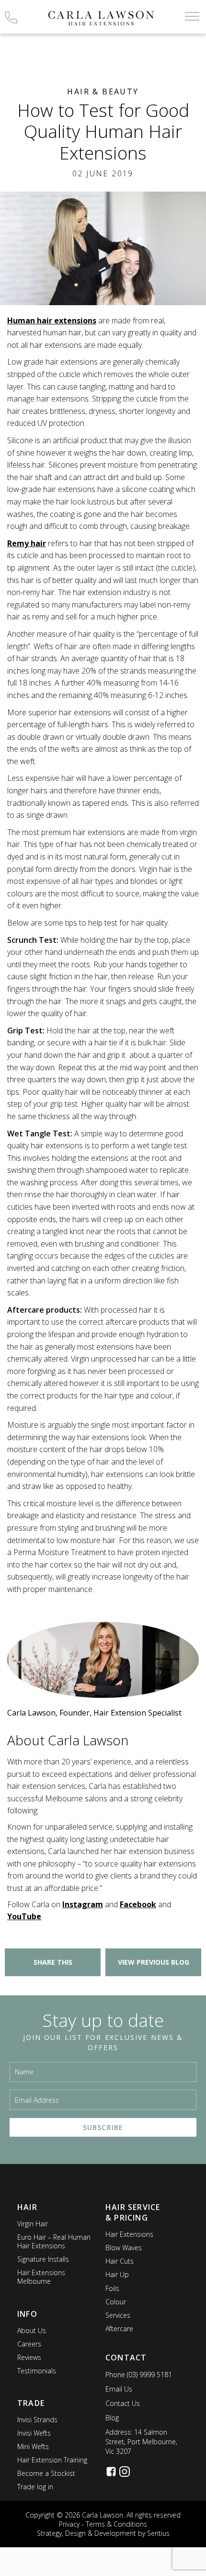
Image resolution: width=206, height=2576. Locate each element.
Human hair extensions (52, 321)
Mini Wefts (33, 2446)
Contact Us (123, 2403)
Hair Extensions (129, 2234)
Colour (116, 2302)
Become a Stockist (46, 2473)
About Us (32, 2330)
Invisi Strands (37, 2420)
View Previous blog (154, 1962)
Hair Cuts (120, 2261)
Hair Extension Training (52, 2460)
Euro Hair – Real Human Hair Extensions (54, 2241)
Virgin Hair (33, 2224)
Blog (112, 2418)
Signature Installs (43, 2259)
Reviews (29, 2357)
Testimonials (37, 2371)
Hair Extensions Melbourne (41, 2277)
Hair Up (117, 2274)
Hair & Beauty (103, 92)
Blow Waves (124, 2248)
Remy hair (27, 543)
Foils (112, 2288)
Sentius (158, 2533)
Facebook (138, 1904)
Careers (29, 2344)
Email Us (119, 2389)
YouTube (24, 1916)
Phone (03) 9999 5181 (139, 2375)
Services (118, 2315)
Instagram (83, 1904)
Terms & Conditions (116, 2524)
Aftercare (119, 2329)
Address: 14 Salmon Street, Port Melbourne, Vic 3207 (141, 2442)
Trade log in (35, 2487)
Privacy (69, 2524)
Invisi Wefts (34, 2433)
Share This (53, 1962)
